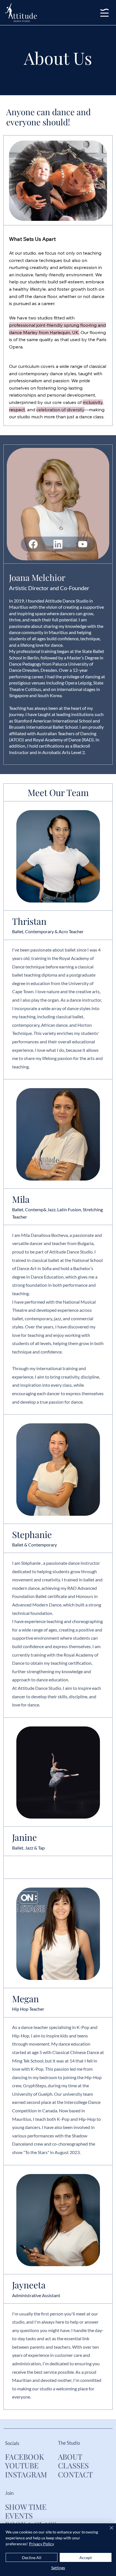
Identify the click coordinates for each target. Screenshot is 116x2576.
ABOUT (70, 2457)
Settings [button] (58, 2568)
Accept (86, 2558)
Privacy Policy (42, 2544)
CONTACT (75, 2474)
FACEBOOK (24, 2457)
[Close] (108, 2531)
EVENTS (19, 2515)
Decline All (32, 2558)
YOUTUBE (22, 2465)
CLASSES (73, 2465)
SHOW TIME (26, 2507)
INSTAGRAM (26, 2474)
